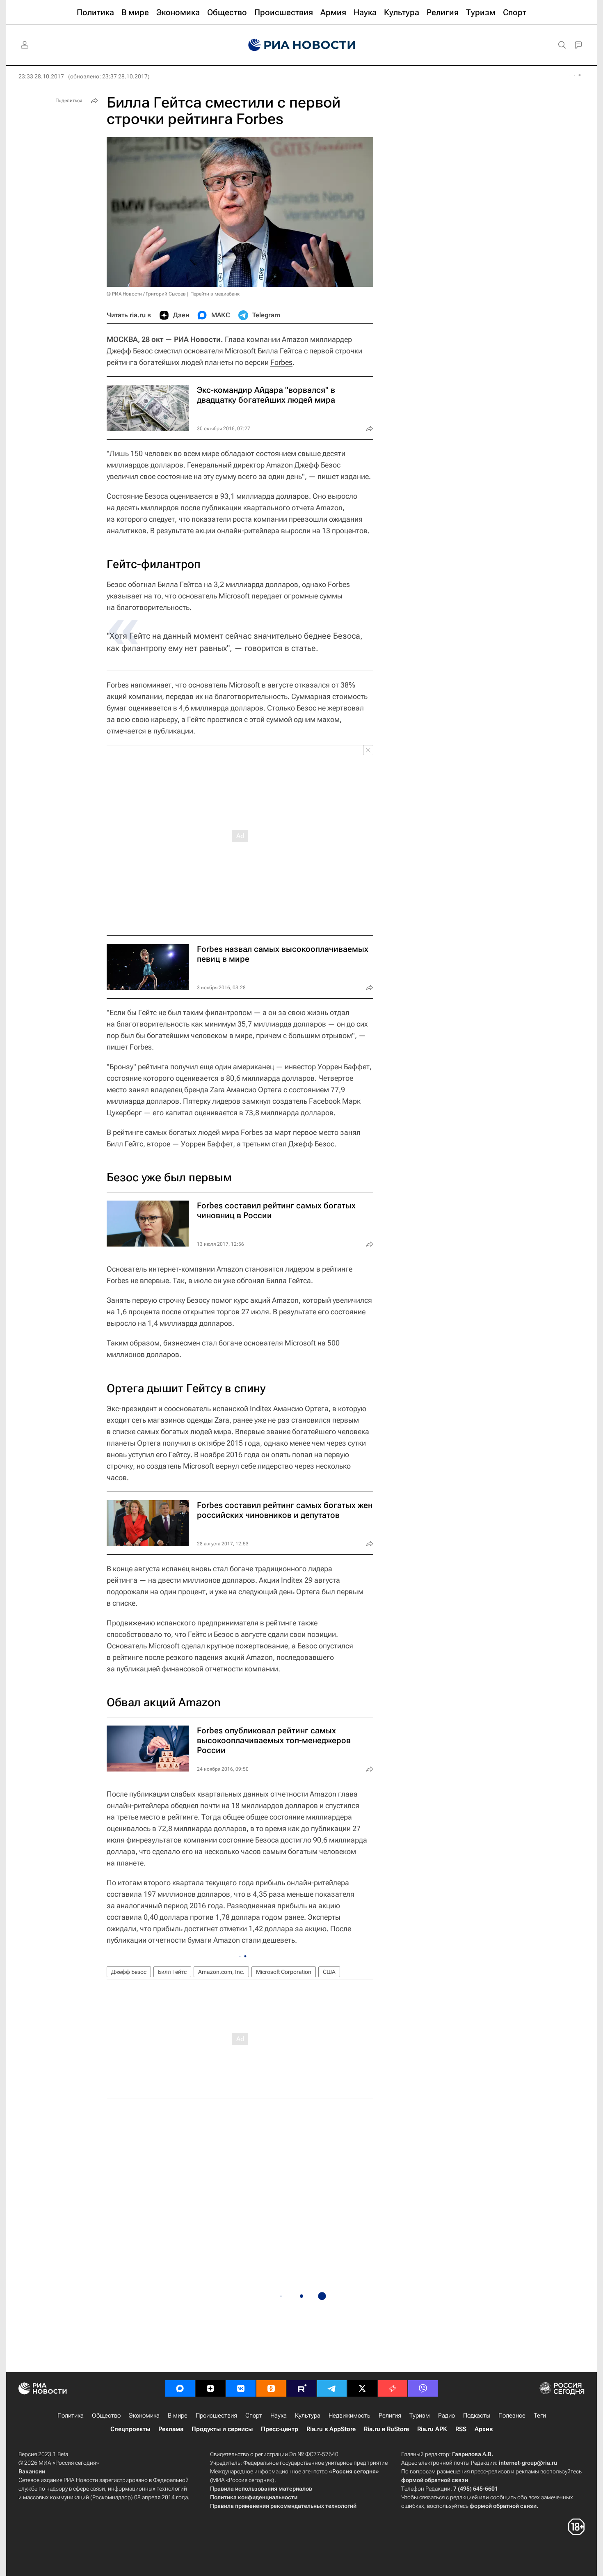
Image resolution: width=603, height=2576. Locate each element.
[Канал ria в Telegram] (332, 2388)
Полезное (512, 2416)
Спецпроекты (130, 2429)
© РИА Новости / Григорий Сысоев (146, 294)
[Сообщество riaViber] (423, 2388)
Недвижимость (349, 2416)
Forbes (281, 362)
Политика (71, 2416)
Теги (540, 2416)
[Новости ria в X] (362, 2388)
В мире (178, 2416)
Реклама (171, 2429)
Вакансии (32, 2471)
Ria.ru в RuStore (386, 2429)
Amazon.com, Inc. (221, 1972)
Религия (390, 2416)
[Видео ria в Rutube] (301, 2388)
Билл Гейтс (172, 1972)
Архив (484, 2429)
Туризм (420, 2416)
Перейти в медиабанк (215, 294)
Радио (447, 2416)
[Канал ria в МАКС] (180, 2388)
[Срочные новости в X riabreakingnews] (393, 2388)
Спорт (254, 2416)
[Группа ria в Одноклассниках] (271, 2388)
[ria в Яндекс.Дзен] (210, 2388)
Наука (279, 2416)
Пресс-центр (280, 2429)
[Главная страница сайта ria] (302, 45)
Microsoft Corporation (284, 1972)
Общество (106, 2416)
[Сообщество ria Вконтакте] (241, 2388)
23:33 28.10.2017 (41, 76)
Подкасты (477, 2416)
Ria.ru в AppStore (331, 2429)
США (329, 1972)
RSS (461, 2429)
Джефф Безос (129, 1972)
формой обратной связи (435, 2480)
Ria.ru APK (432, 2429)
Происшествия (216, 2416)
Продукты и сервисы (222, 2429)
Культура (308, 2416)
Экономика (144, 2416)
